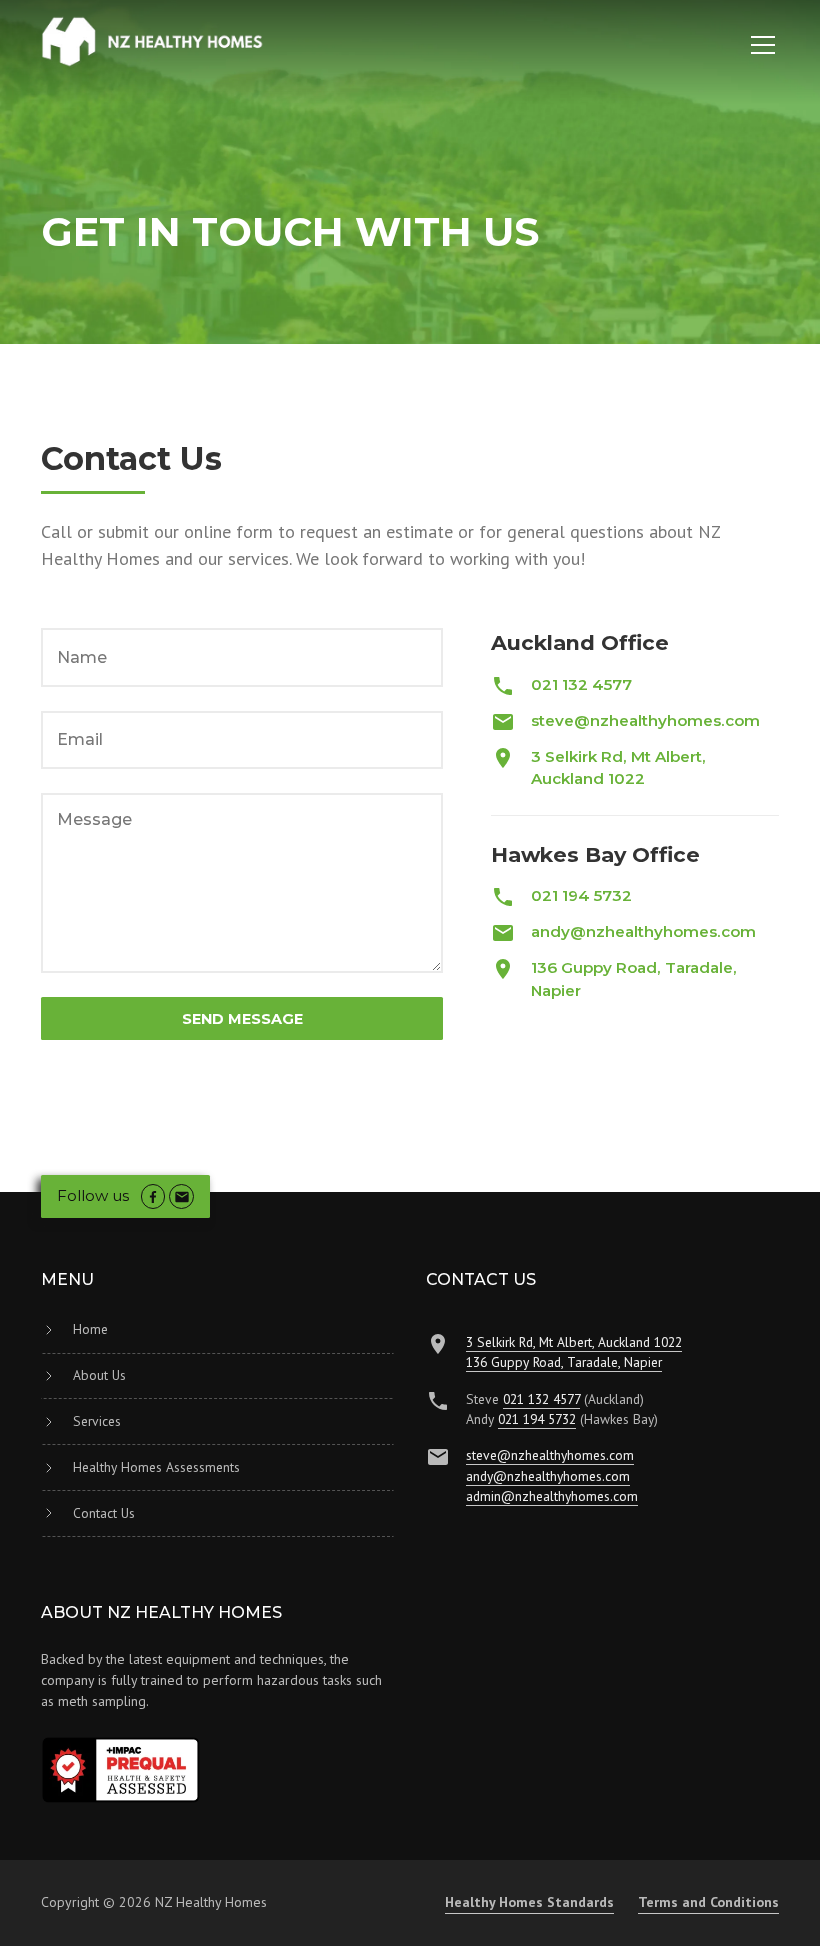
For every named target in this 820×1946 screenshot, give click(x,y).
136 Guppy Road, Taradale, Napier (564, 1362)
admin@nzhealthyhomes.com (552, 1496)
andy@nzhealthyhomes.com (548, 1476)
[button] (759, 45)
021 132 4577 (541, 1399)
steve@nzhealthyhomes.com (550, 1455)
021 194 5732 (537, 1419)
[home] (153, 42)
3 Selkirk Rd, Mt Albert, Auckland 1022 (574, 1342)
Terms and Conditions (708, 1902)
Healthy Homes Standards (529, 1902)
